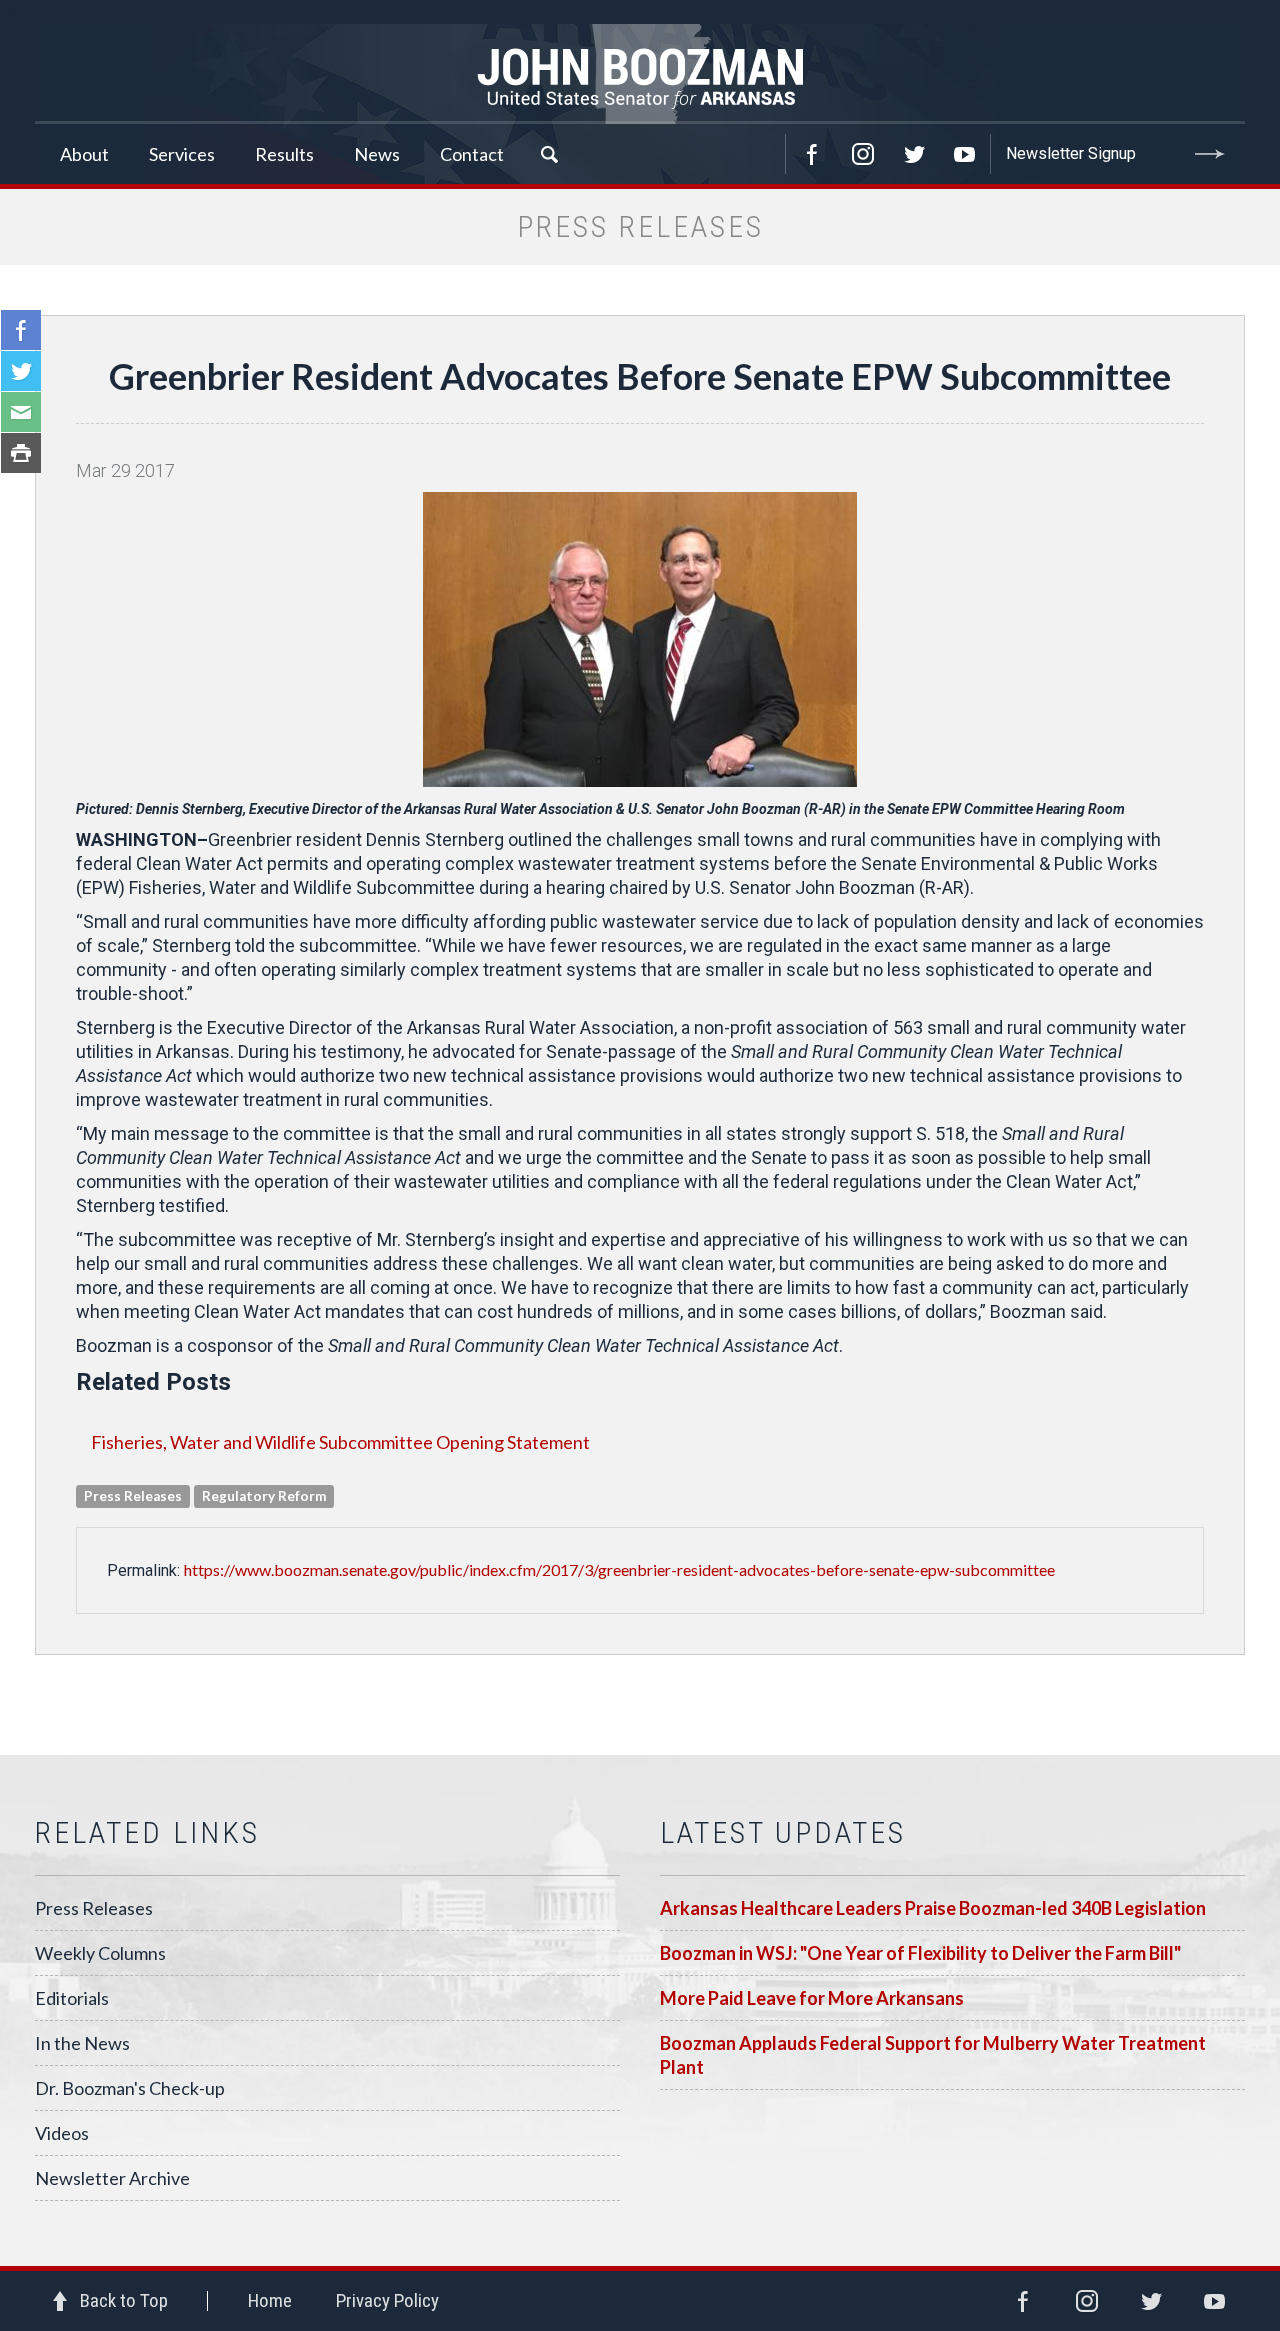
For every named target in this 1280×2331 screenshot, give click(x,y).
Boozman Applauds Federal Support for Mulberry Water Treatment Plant (933, 2055)
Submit (1210, 154)
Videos (62, 2133)
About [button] (84, 154)
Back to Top (124, 2300)
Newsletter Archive (112, 2178)
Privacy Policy (387, 2300)
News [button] (377, 154)
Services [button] (182, 154)
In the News (82, 2043)
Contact (472, 154)
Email (21, 412)
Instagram (863, 154)
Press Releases (94, 1908)
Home (270, 2300)
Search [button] (549, 154)
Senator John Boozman (640, 74)
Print (21, 453)
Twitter (914, 154)
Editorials (72, 1998)
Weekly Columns (100, 1953)
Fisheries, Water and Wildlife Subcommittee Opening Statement (340, 1442)
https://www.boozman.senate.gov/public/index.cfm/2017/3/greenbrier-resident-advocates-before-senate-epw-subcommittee (619, 1569)
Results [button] (284, 154)
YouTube (965, 154)
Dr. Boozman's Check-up (130, 2088)
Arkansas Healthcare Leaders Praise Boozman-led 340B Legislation (933, 1908)
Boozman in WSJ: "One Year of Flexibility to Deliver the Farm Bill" (920, 1953)
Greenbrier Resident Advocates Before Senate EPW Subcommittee (640, 376)
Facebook (812, 154)
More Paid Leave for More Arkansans (812, 1998)
